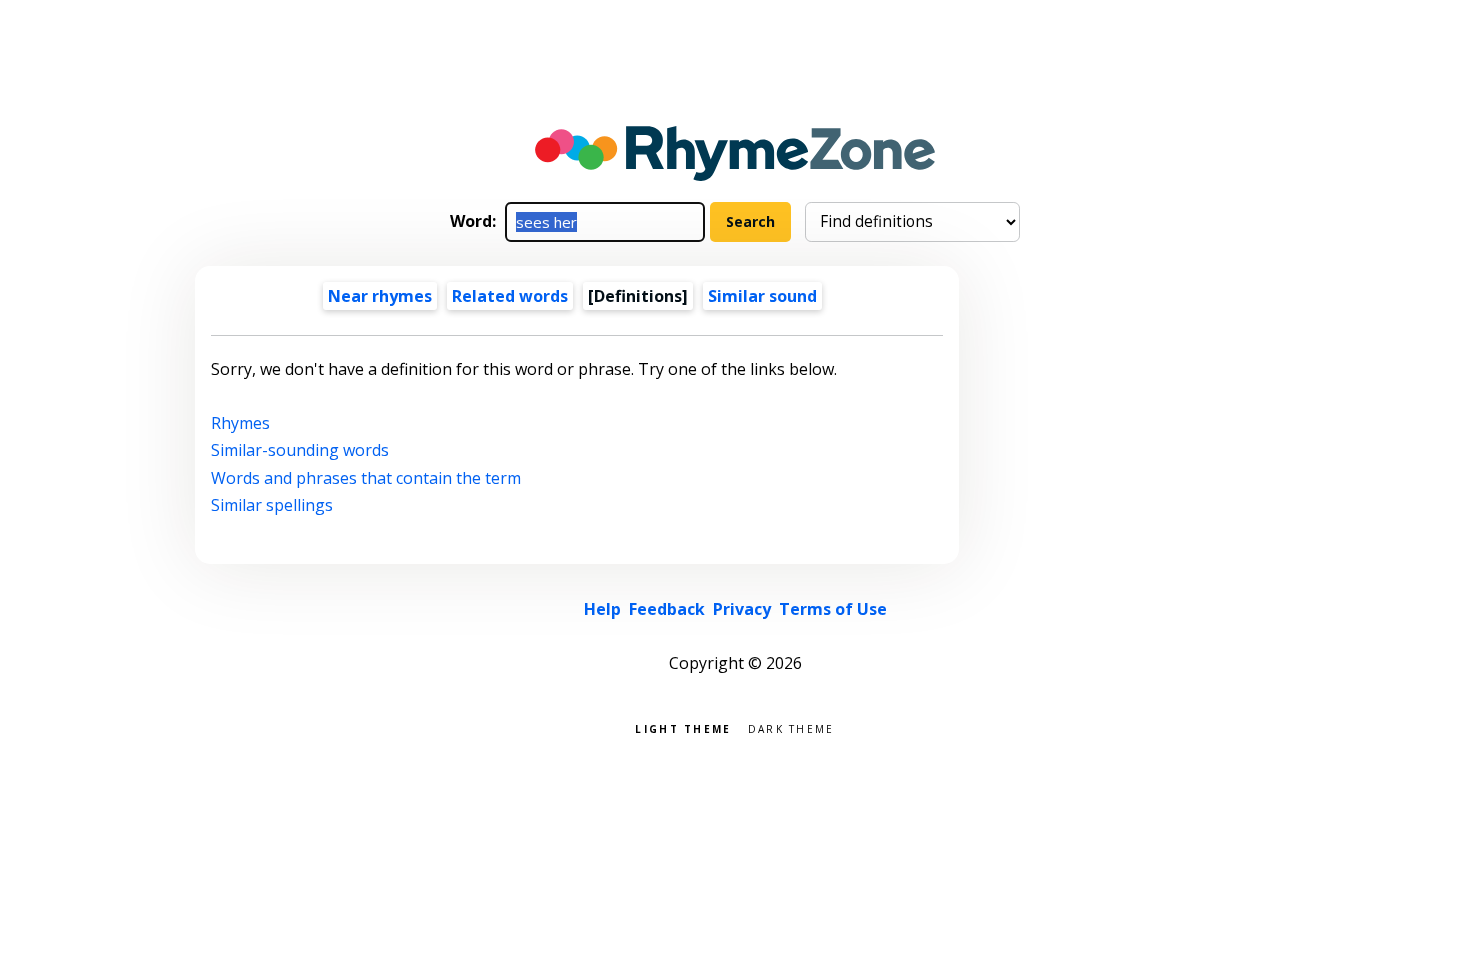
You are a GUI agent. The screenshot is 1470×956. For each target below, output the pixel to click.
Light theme (683, 727)
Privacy (742, 609)
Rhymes (240, 423)
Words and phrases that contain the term (366, 478)
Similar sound (762, 296)
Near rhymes (380, 296)
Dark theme (791, 727)
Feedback (667, 609)
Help (602, 609)
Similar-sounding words (300, 450)
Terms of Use (833, 609)
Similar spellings (272, 505)
